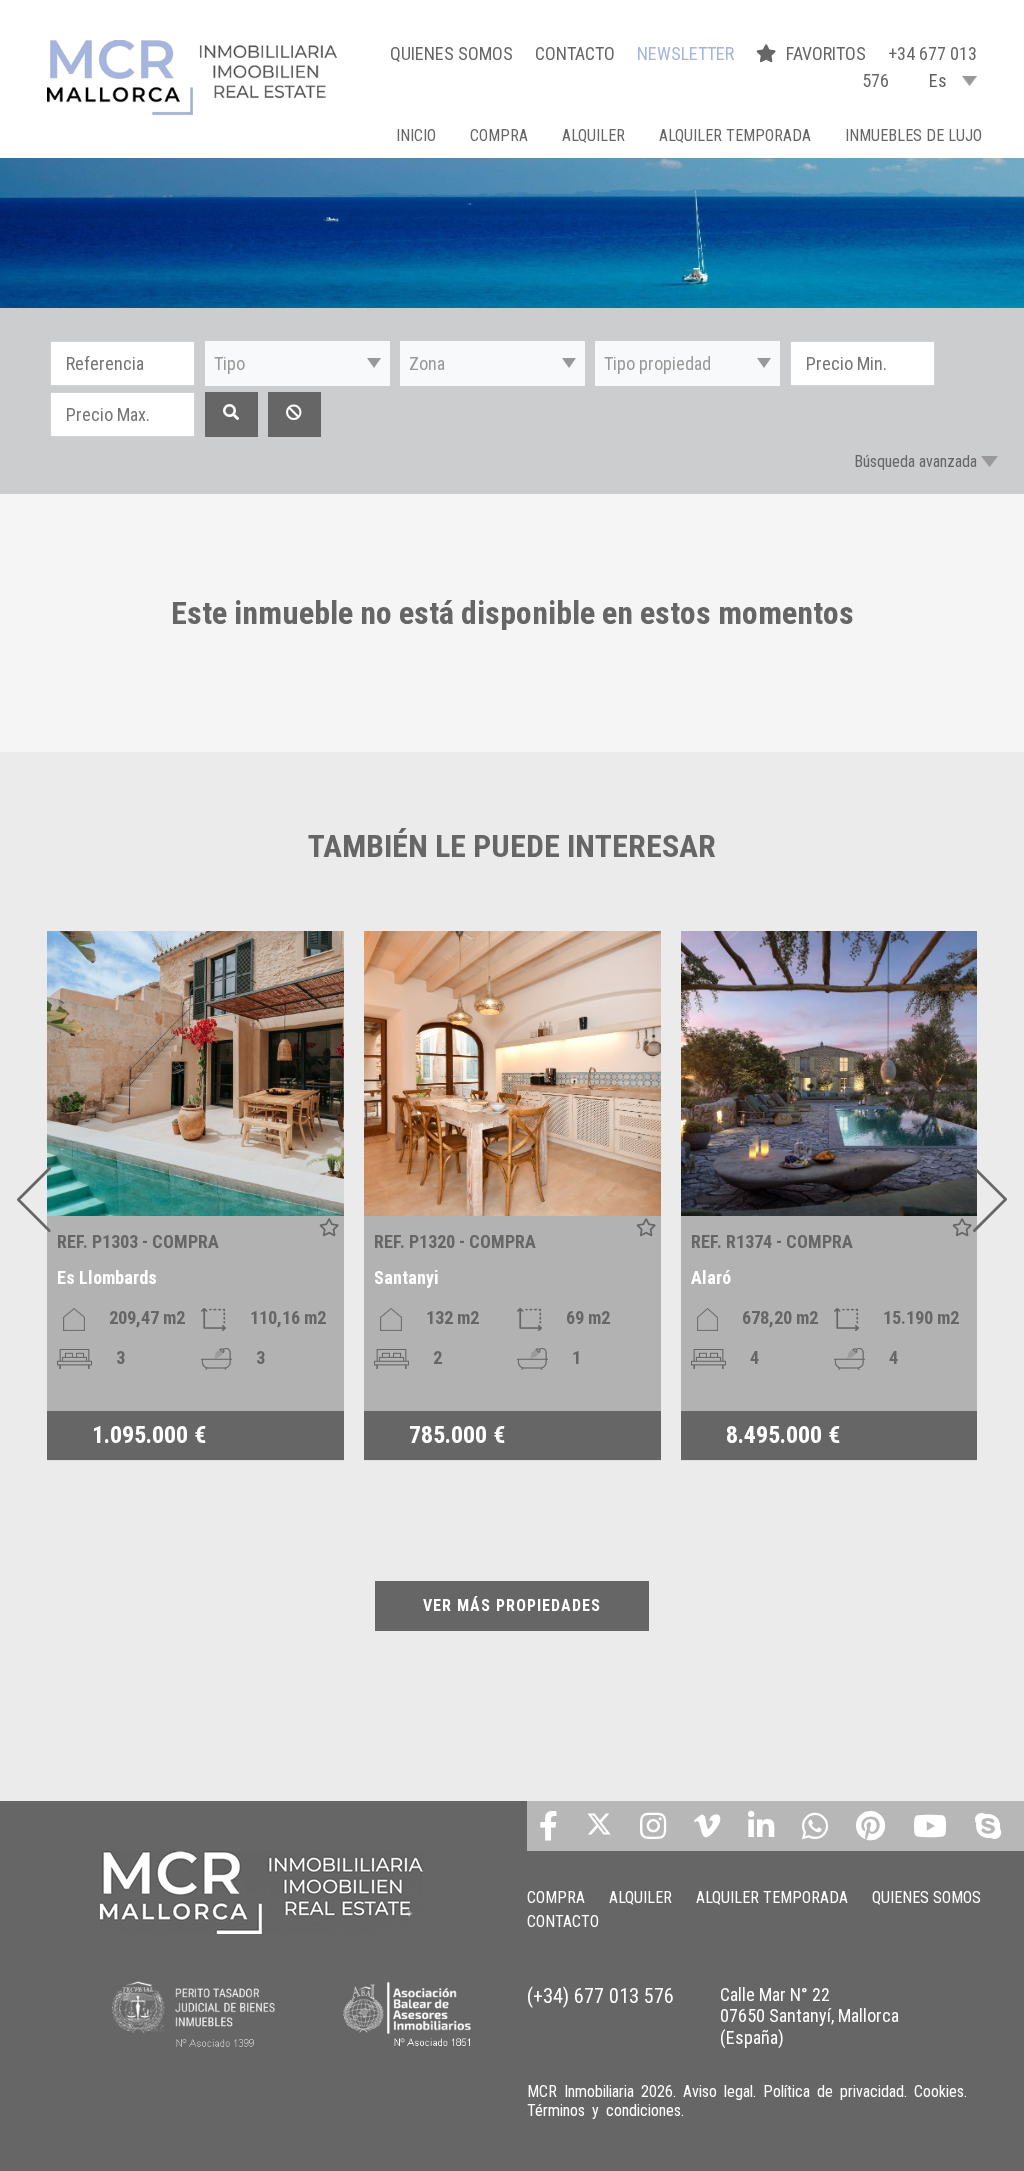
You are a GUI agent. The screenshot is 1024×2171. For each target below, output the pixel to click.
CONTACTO (575, 53)
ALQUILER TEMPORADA (735, 135)
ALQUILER (593, 135)
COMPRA (499, 135)
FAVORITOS (828, 53)
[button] (297, 363)
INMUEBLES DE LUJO (913, 135)
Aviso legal (718, 2091)
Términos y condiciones (604, 2110)
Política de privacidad (833, 2091)
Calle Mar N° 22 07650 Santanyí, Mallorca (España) (809, 2016)
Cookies (939, 2091)
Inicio (416, 135)
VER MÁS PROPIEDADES (512, 1605)
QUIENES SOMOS (451, 53)
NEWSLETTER (685, 53)
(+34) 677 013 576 (600, 1996)
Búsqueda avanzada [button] (915, 461)
